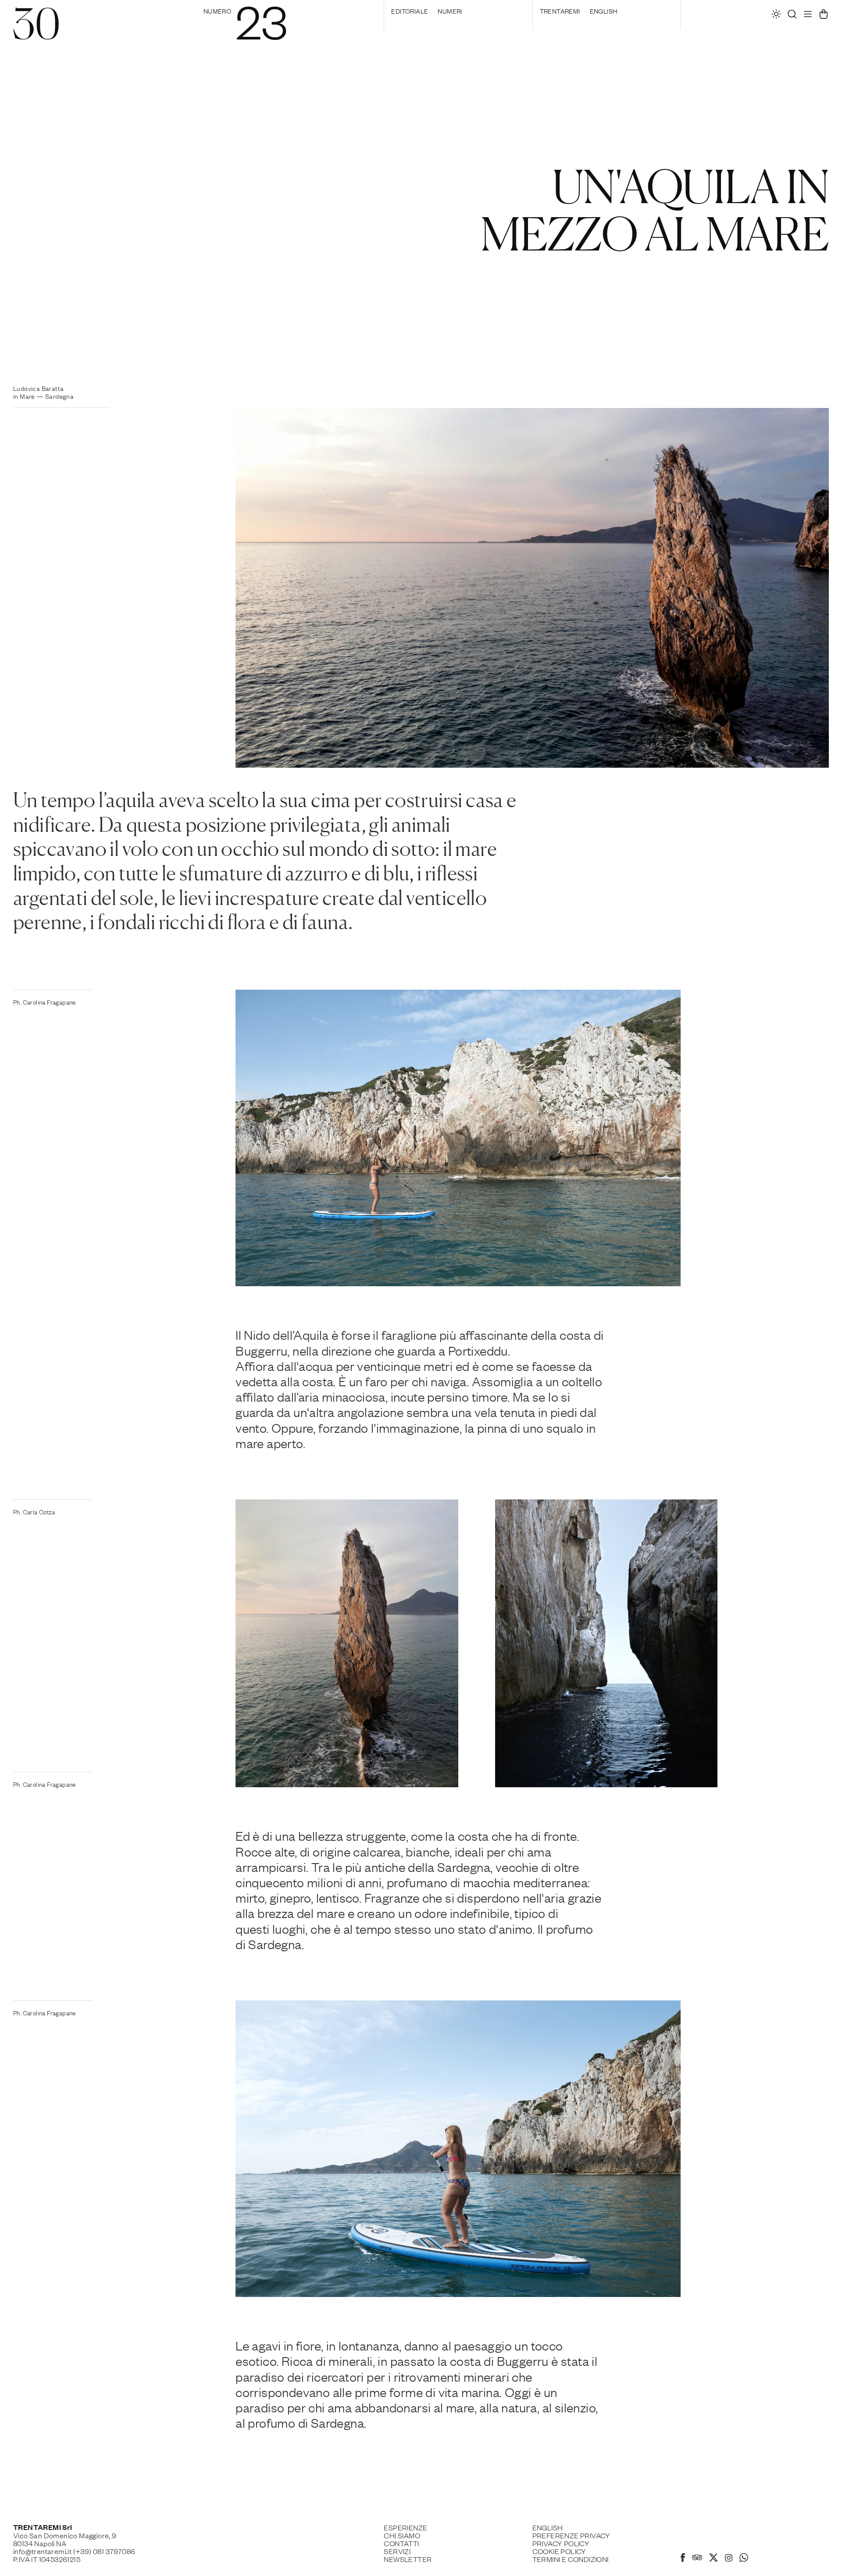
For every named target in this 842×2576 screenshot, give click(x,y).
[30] (36, 34)
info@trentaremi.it (42, 2551)
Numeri (450, 11)
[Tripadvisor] (697, 2558)
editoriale (410, 11)
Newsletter (408, 2559)
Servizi (397, 2551)
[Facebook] (683, 2559)
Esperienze (405, 2527)
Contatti (401, 2543)
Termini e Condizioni (571, 2559)
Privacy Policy (561, 2543)
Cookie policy (559, 2551)
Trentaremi (560, 11)
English (604, 11)
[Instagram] (729, 2558)
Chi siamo (402, 2535)
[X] (714, 2559)
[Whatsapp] (744, 2559)
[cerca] (792, 16)
